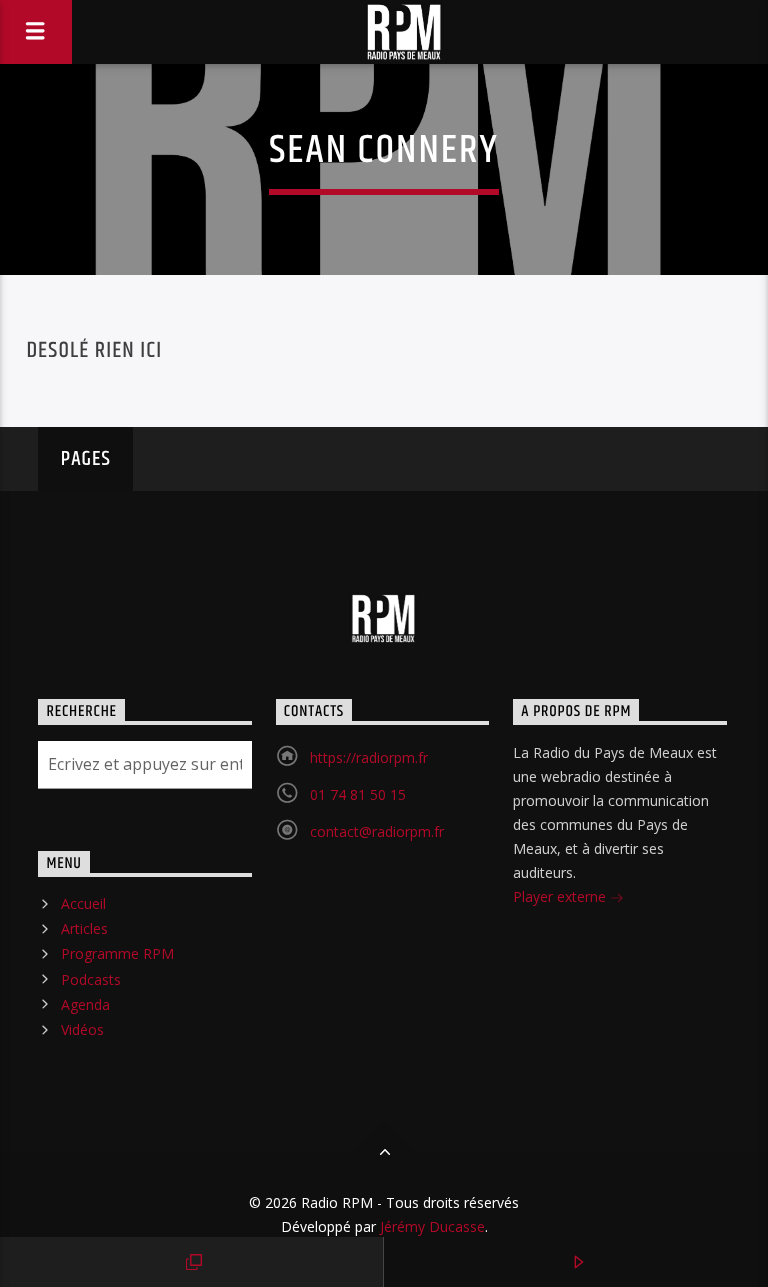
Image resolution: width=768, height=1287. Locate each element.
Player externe (561, 896)
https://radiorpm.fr (369, 757)
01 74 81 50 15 (358, 794)
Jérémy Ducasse (430, 1226)
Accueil (83, 903)
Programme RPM (117, 953)
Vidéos (82, 1029)
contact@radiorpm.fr (377, 831)
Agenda (85, 1004)
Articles (84, 928)
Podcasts (91, 979)
